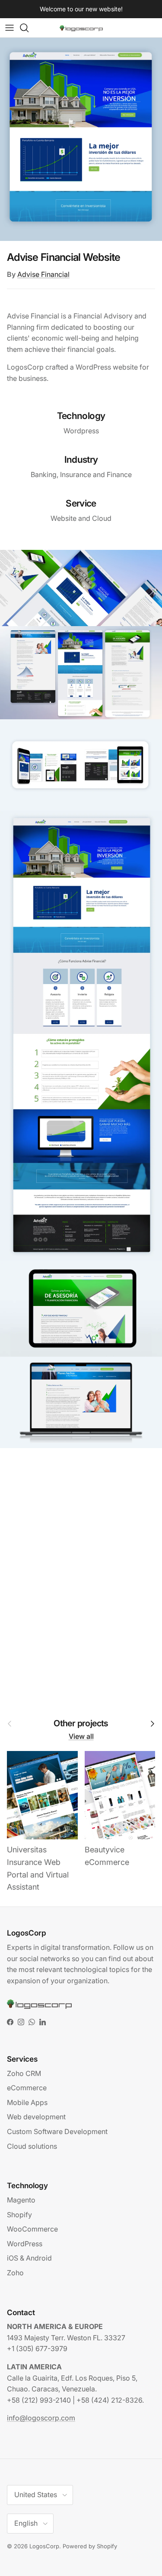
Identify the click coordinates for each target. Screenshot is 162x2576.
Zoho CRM (24, 2073)
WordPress (25, 2244)
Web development (36, 2117)
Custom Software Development (57, 2131)
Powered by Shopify (90, 2546)
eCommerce (27, 2088)
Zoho (15, 2273)
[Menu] (10, 28)
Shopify (19, 2215)
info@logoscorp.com (41, 2418)
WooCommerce (32, 2229)
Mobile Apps (27, 2102)
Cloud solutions (32, 2146)
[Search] (29, 28)
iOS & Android (29, 2258)
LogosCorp (44, 2546)
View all (81, 1736)
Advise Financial (43, 274)
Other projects (81, 1724)
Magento (21, 2200)
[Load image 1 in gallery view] (81, 139)
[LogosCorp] (81, 28)
